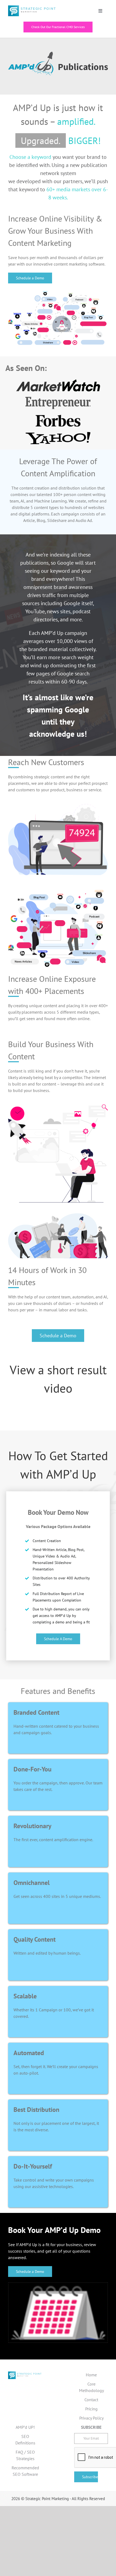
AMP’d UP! (25, 2427)
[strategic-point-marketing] (32, 8)
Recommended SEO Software (25, 2471)
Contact (91, 2400)
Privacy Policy (91, 2418)
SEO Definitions (25, 2440)
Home (91, 2375)
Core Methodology (91, 2387)
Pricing (91, 2409)
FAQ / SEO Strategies (25, 2455)
